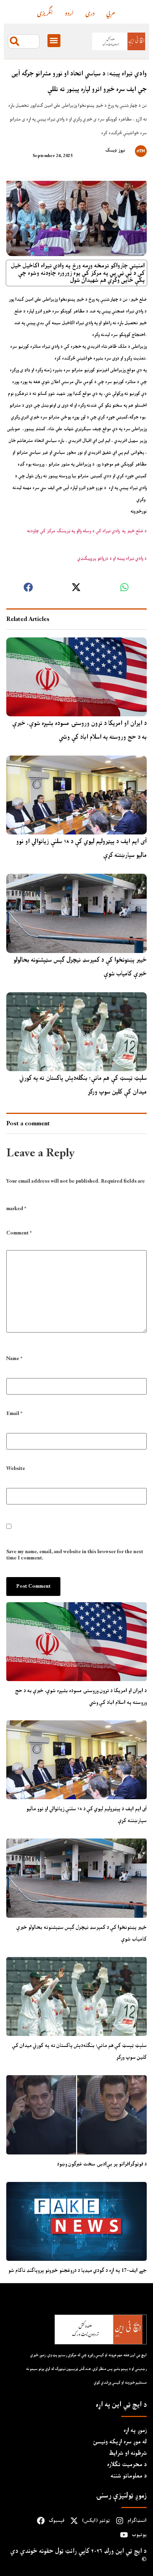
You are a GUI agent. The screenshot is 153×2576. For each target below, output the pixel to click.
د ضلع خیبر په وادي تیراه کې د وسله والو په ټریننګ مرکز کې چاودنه (86, 531)
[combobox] (24, 41)
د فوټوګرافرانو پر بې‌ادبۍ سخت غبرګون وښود (102, 2164)
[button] (54, 41)
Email (14, 1414)
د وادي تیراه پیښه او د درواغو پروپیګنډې (111, 559)
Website (16, 1469)
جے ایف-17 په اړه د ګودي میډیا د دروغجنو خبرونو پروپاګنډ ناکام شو (77, 2270)
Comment (19, 1234)
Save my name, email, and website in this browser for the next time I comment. (75, 1555)
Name (14, 1359)
